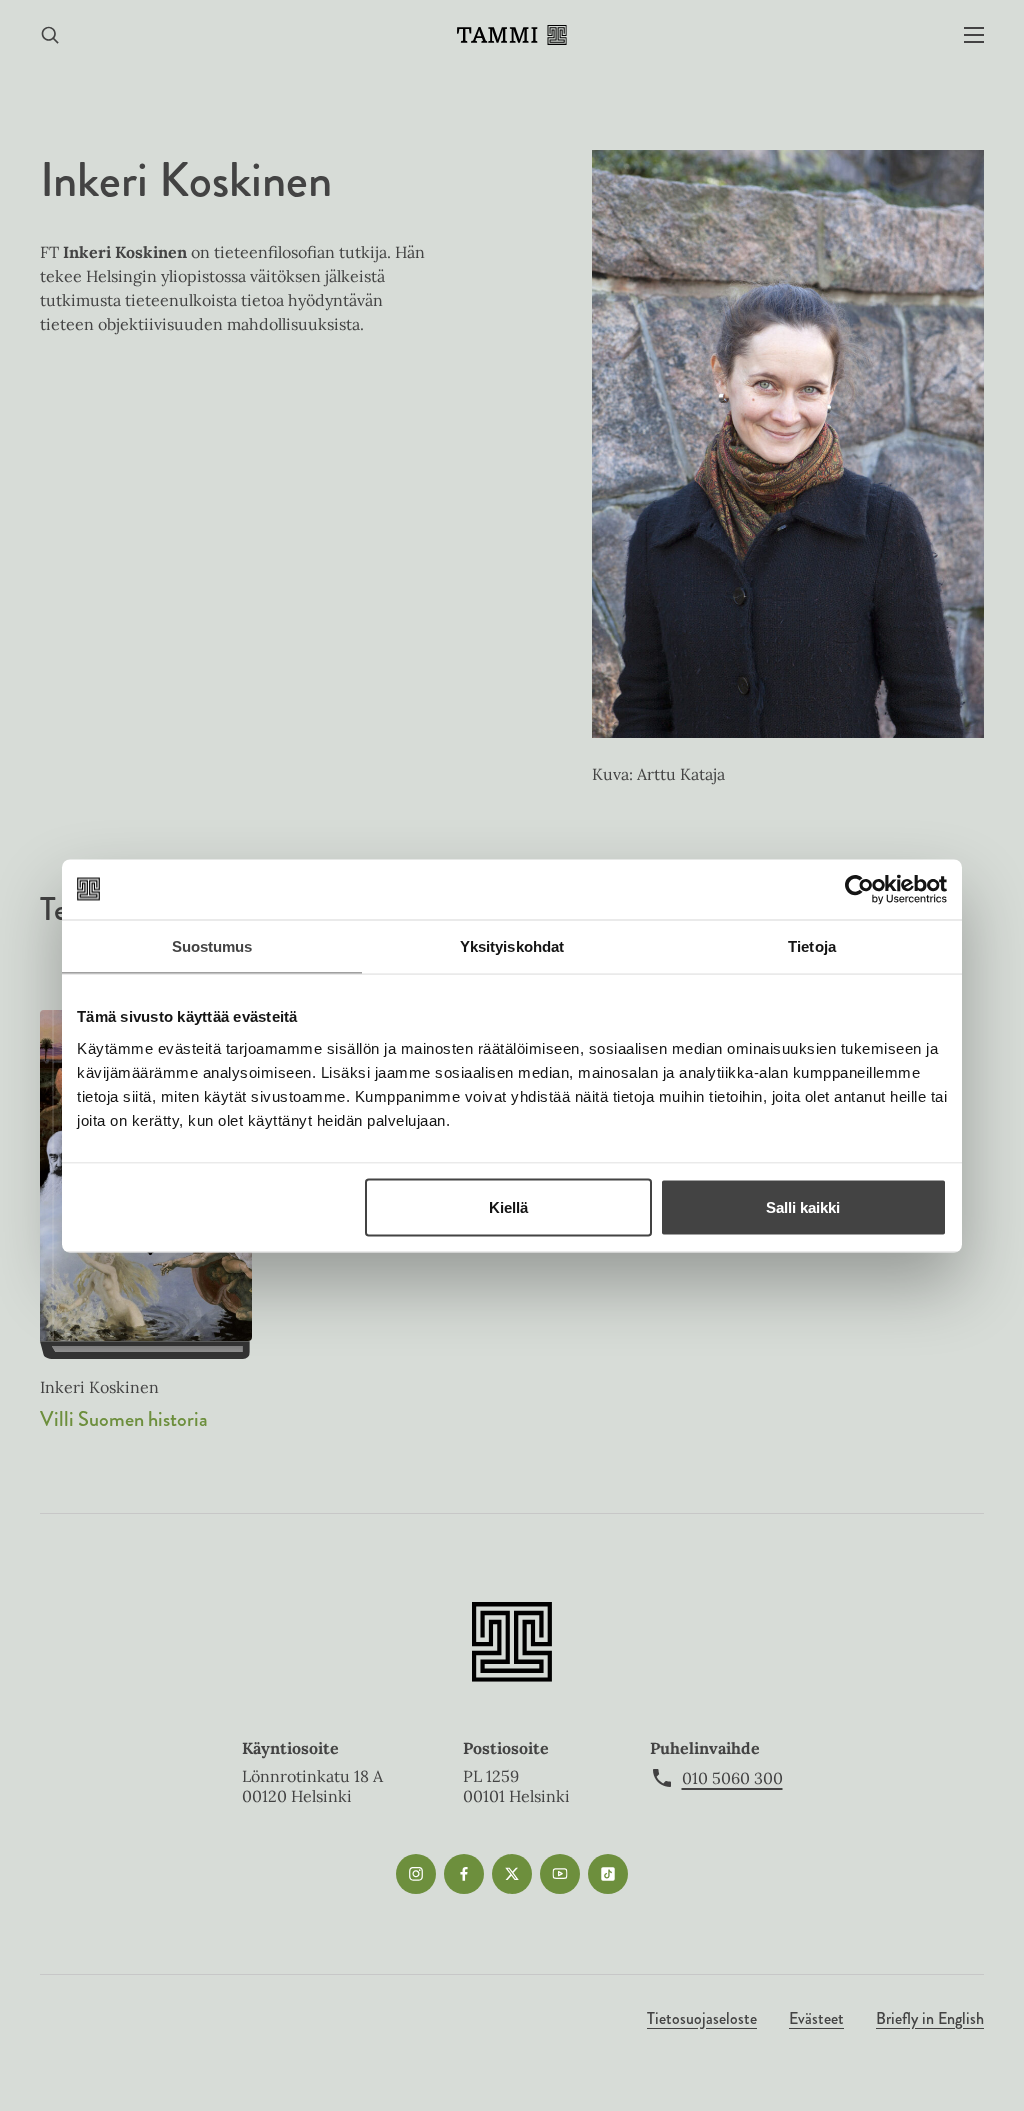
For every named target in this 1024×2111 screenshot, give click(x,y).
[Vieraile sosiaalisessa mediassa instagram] (416, 1874)
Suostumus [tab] (212, 945)
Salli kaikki (803, 1206)
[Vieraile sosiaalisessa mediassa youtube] (560, 1874)
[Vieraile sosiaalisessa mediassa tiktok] (608, 1874)
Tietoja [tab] (812, 945)
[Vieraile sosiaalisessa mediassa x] (512, 1874)
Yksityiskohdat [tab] (512, 945)
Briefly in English (930, 2018)
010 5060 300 (732, 1778)
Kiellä (508, 1206)
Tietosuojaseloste (702, 2018)
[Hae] (50, 35)
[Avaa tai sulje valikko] (974, 35)
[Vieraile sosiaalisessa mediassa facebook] (464, 1874)
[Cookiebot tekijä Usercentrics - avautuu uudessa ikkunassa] (859, 889)
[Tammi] (512, 35)
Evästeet (816, 2018)
